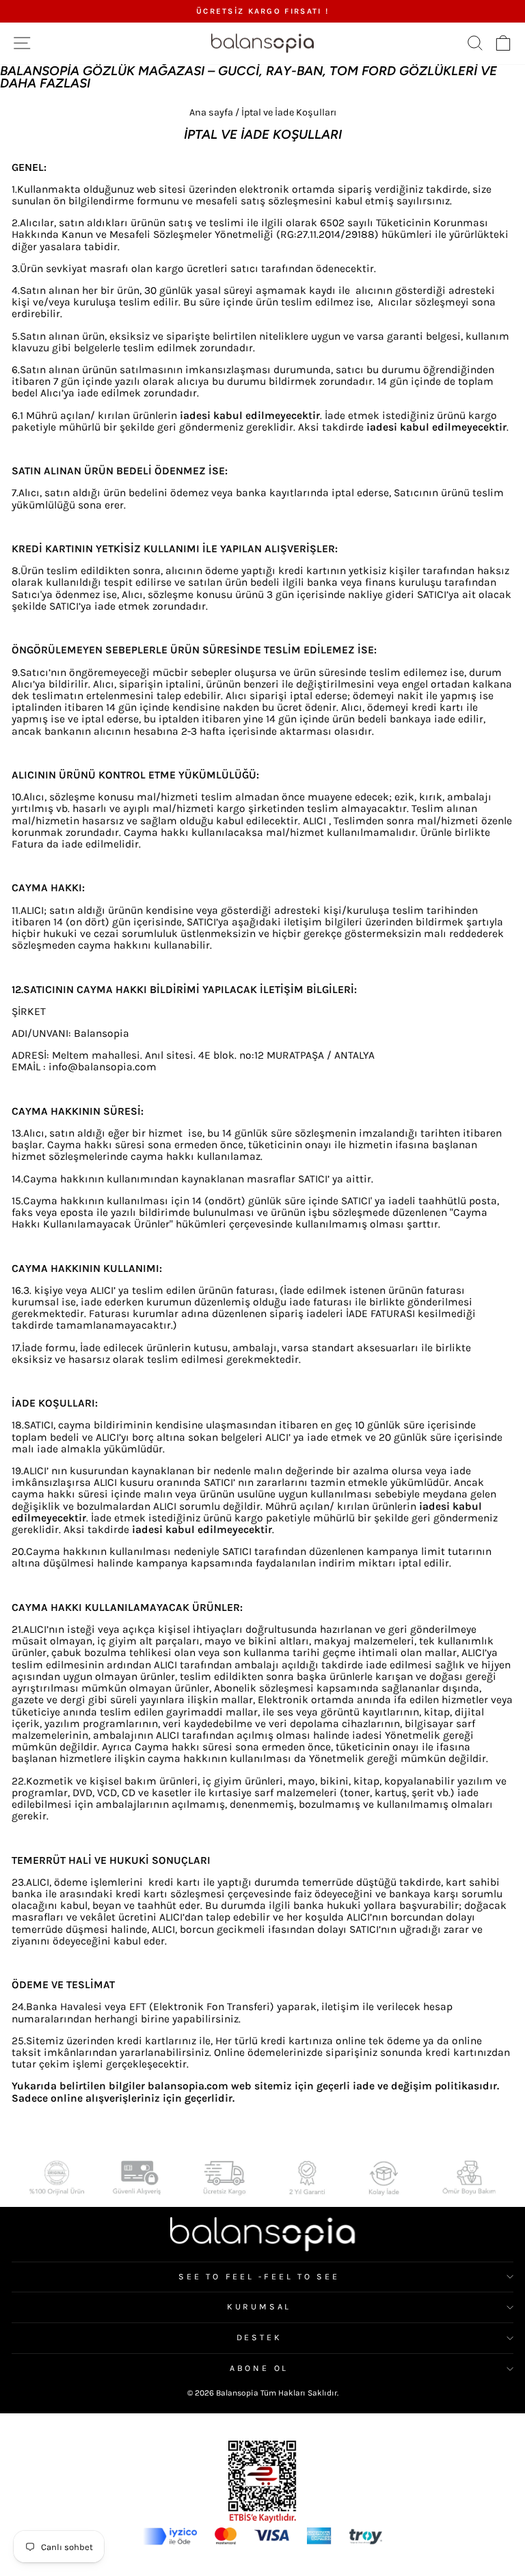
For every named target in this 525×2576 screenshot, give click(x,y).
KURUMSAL (259, 2307)
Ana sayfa (211, 112)
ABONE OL (259, 2368)
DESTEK (259, 2337)
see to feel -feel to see (259, 2277)
